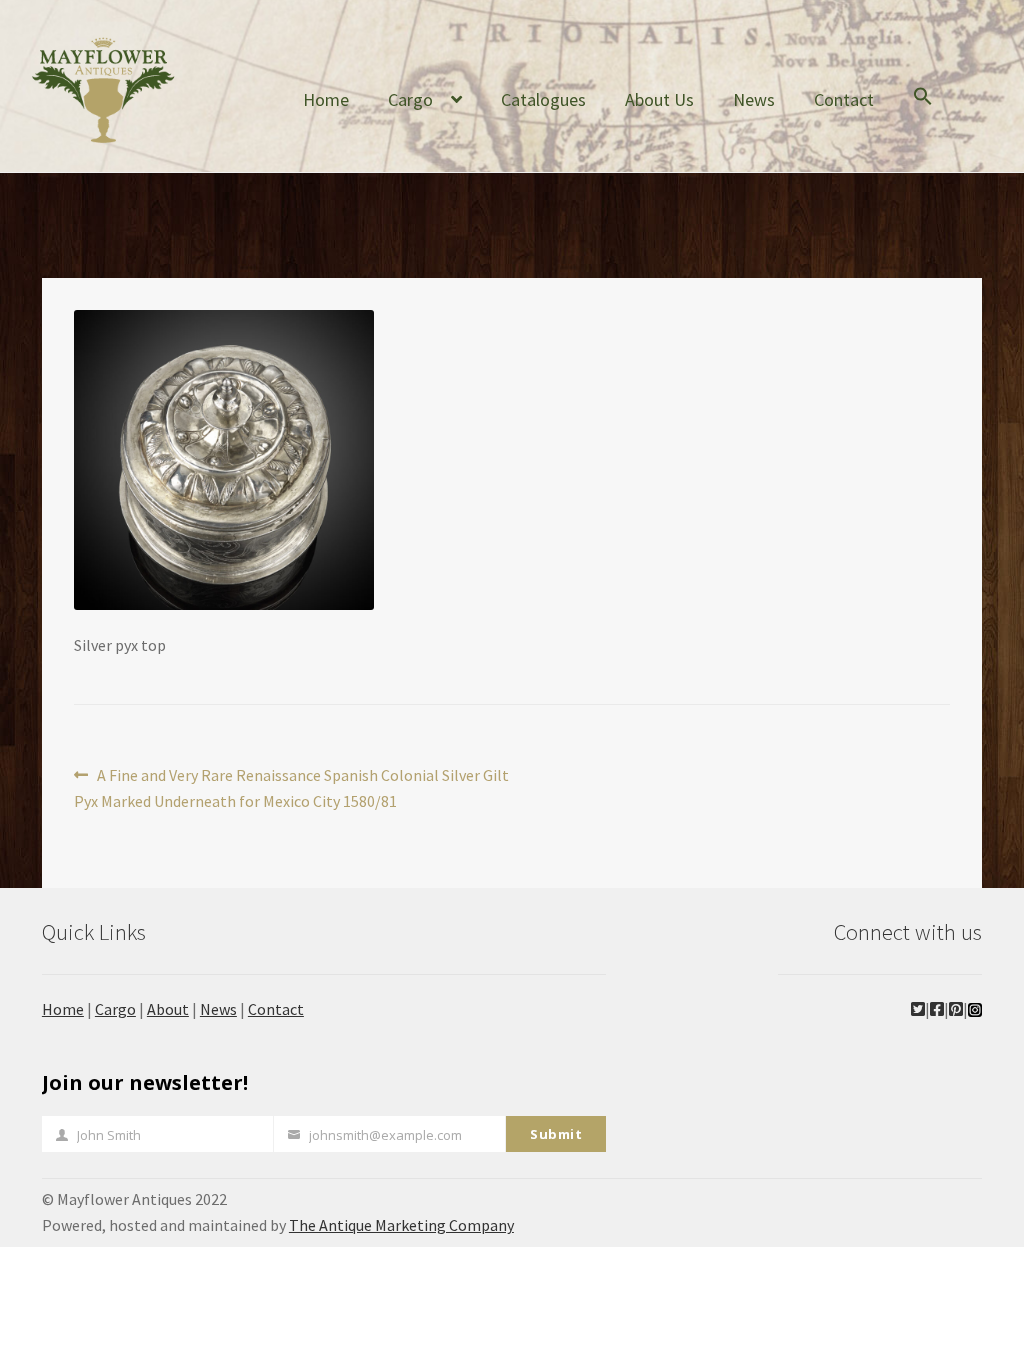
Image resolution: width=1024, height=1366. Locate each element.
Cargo (410, 99)
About (168, 1009)
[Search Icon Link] (923, 112)
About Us (659, 99)
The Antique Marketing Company (401, 1225)
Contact (844, 99)
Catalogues (543, 99)
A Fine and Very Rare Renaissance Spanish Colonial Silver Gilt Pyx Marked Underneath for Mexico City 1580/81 (291, 787)
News (754, 99)
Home (326, 99)
